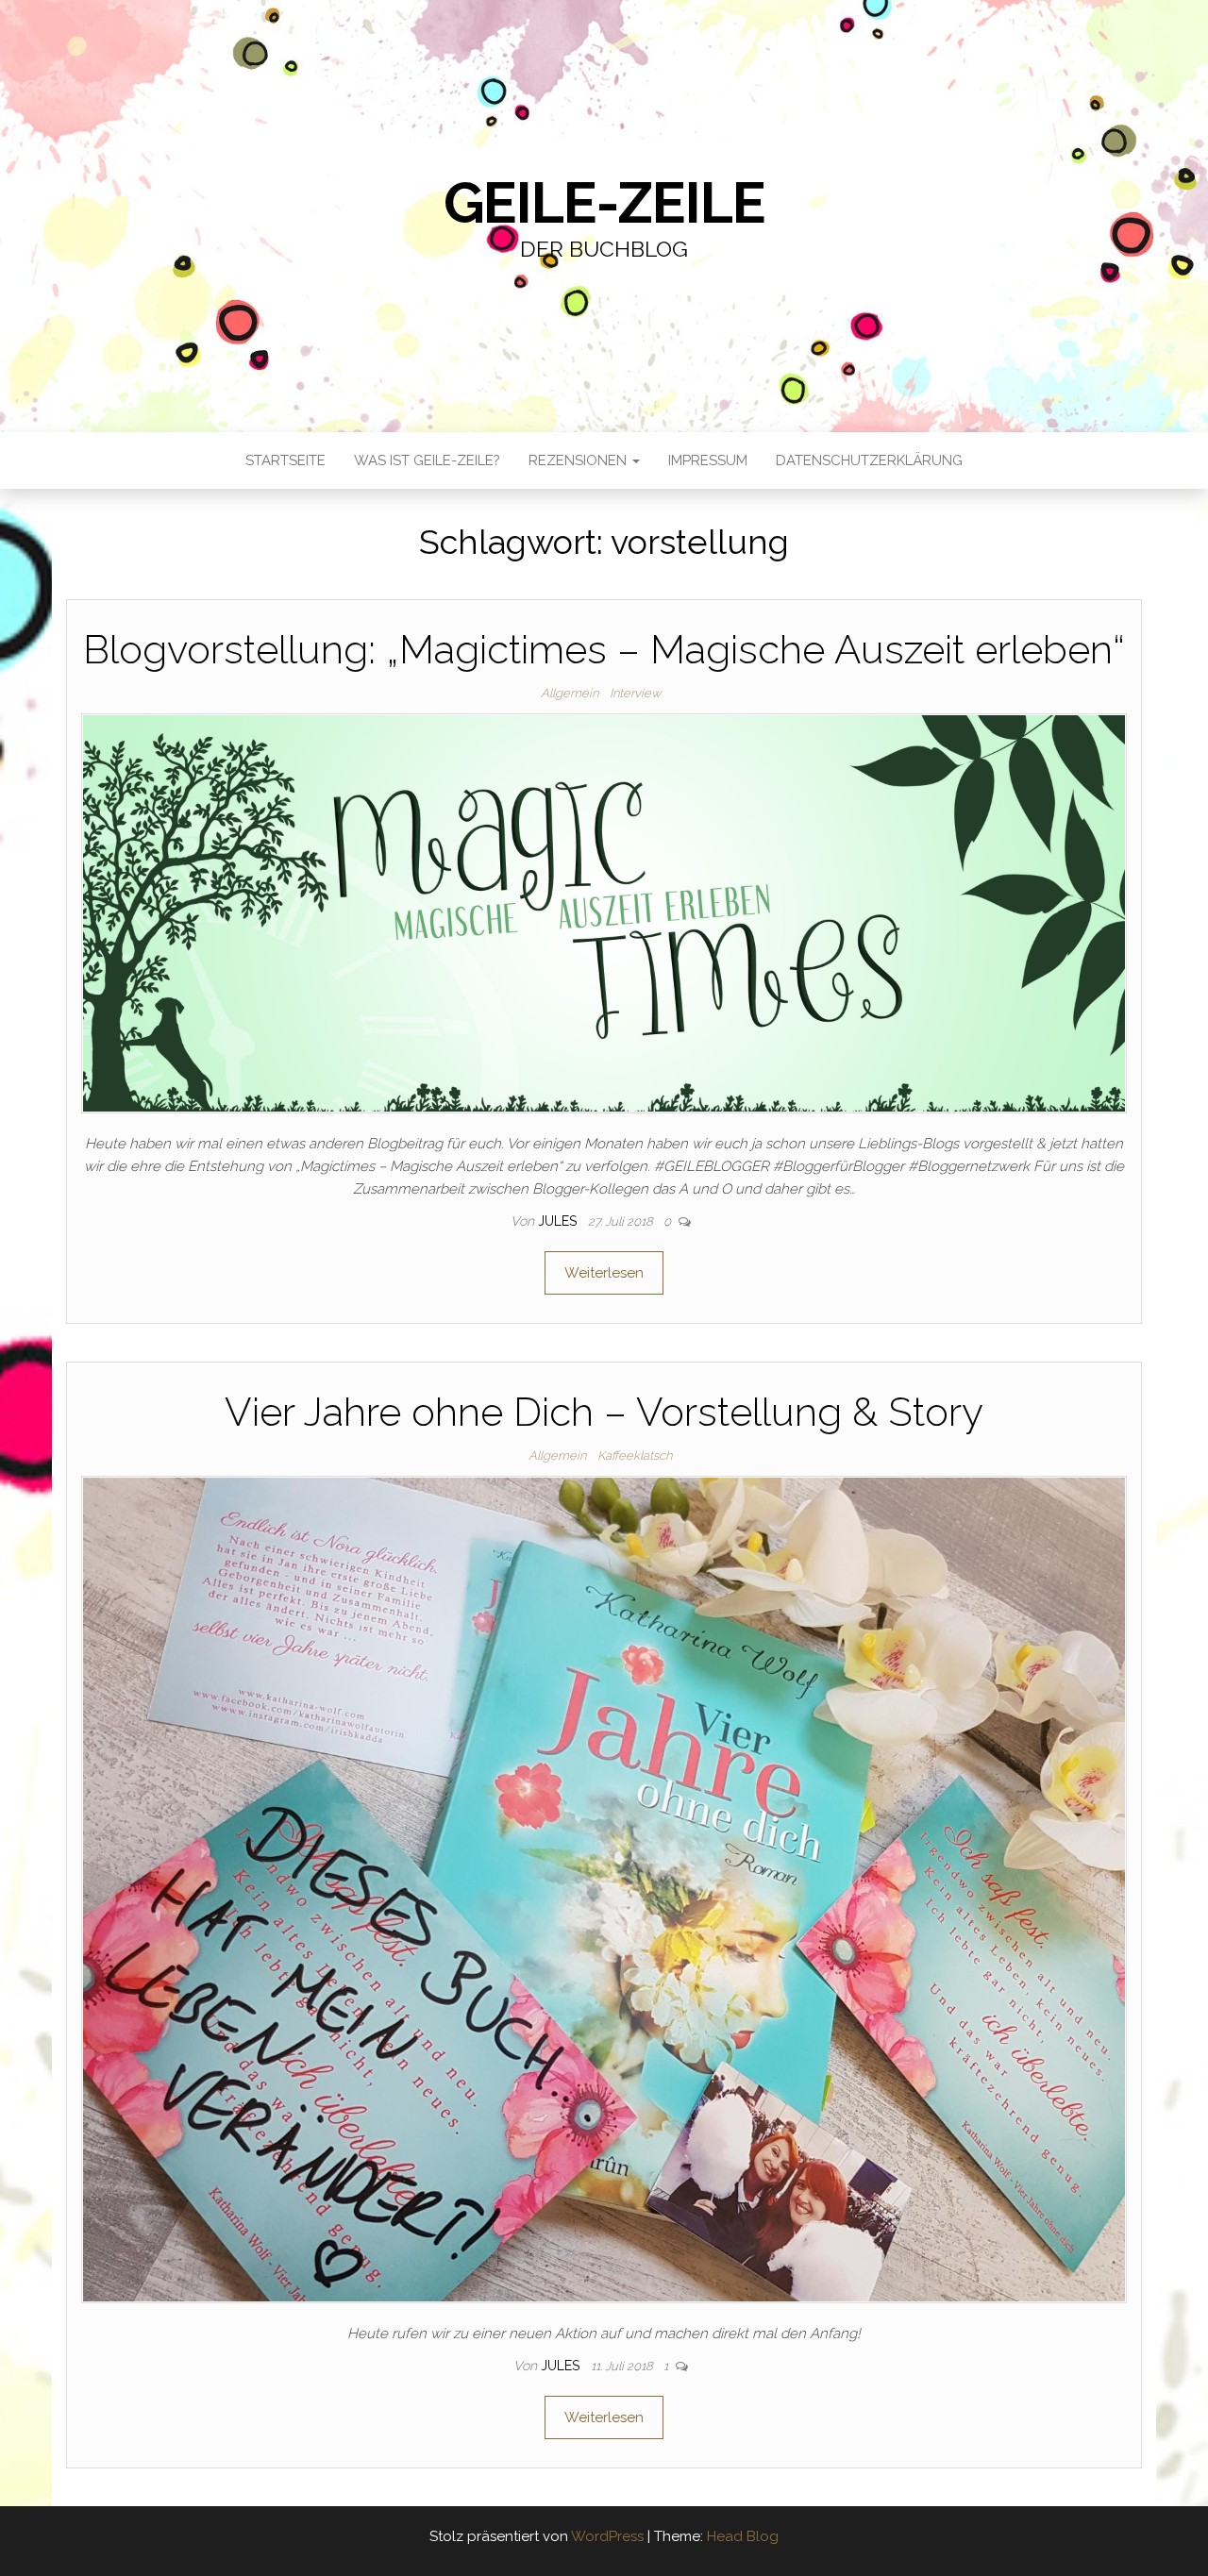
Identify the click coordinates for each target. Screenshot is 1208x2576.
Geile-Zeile (604, 203)
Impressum (708, 460)
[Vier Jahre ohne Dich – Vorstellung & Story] (604, 1888)
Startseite (285, 460)
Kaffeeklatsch (635, 1455)
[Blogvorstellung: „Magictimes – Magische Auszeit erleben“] (604, 912)
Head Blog (743, 2536)
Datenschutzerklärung (869, 460)
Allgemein (570, 693)
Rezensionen (579, 460)
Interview (635, 693)
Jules (559, 1221)
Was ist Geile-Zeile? (427, 460)
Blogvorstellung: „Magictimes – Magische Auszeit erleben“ (604, 650)
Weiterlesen (604, 1273)
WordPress (607, 2536)
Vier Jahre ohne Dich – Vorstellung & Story (604, 1412)
